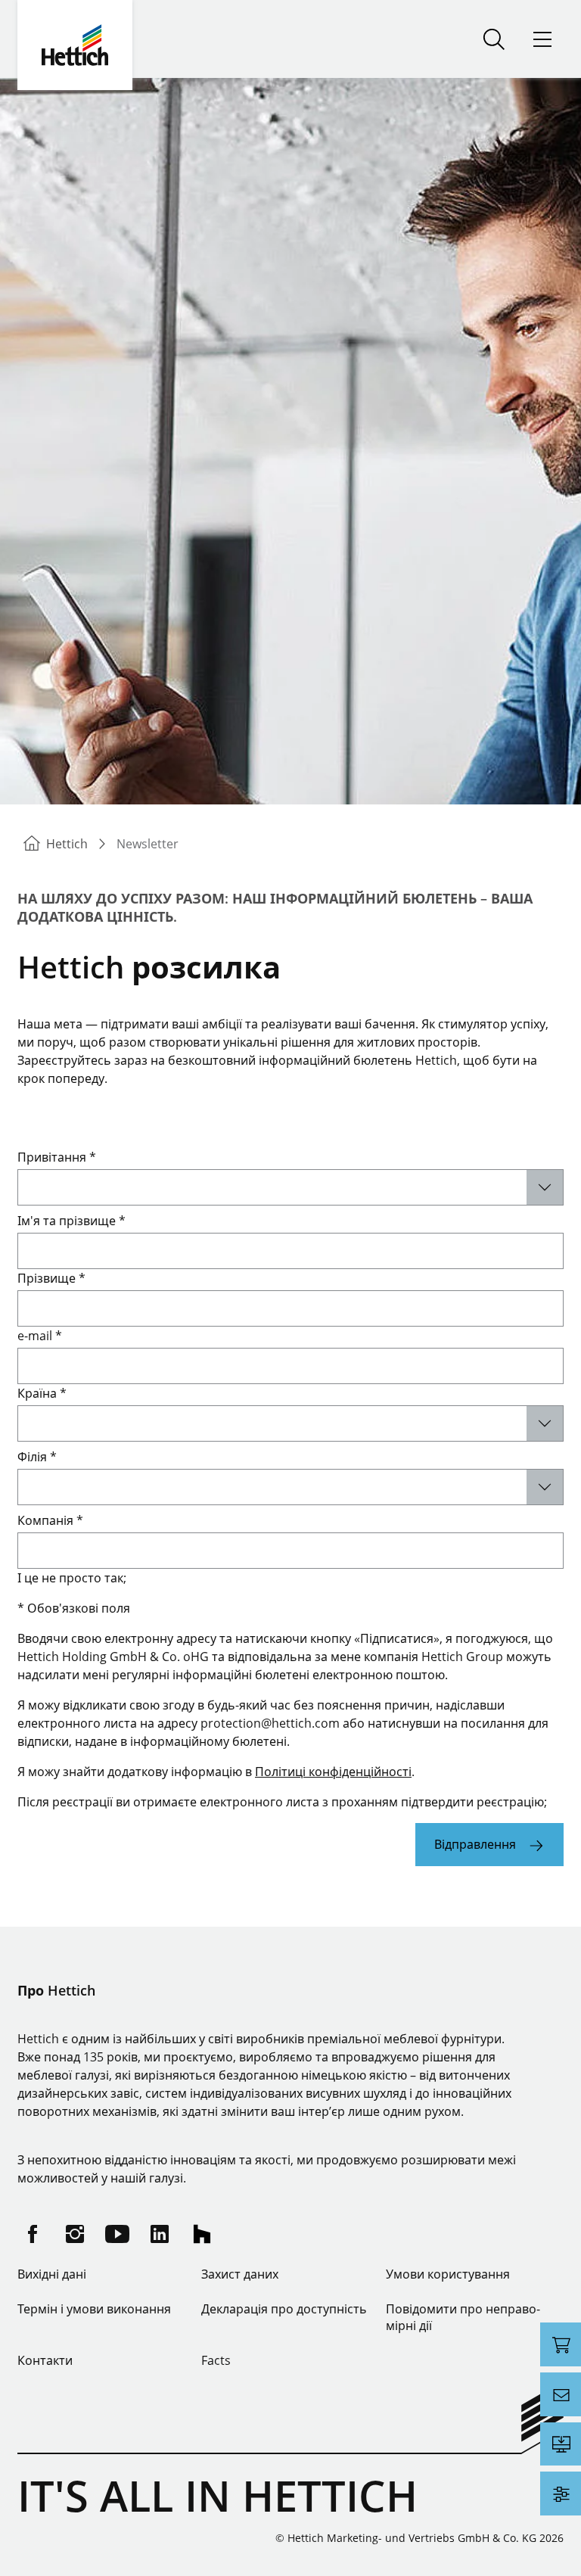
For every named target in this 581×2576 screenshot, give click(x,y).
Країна (42, 1393)
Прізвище (51, 1278)
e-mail (40, 1336)
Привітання (57, 1157)
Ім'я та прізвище (71, 1221)
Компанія (50, 1520)
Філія (37, 1457)
